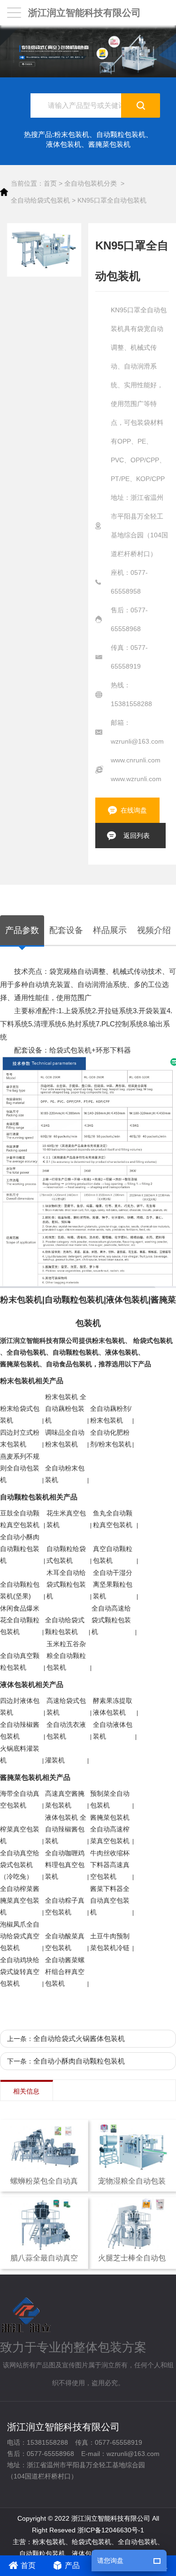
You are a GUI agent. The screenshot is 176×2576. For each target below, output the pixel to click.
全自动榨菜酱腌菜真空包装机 (20, 1900)
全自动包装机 (26, 1352)
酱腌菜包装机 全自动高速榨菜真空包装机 (110, 1829)
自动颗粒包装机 (121, 134)
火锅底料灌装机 (20, 1754)
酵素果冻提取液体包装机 (113, 1706)
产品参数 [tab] (22, 930)
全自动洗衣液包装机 (66, 1730)
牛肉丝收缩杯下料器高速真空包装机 (110, 1865)
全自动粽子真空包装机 (65, 1906)
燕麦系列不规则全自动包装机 (20, 1468)
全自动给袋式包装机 (40, 200)
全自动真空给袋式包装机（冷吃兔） (20, 1865)
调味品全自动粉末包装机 (65, 1438)
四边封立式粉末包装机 (20, 1438)
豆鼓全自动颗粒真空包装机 (20, 1519)
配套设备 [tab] (66, 930)
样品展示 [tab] (110, 930)
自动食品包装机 (69, 1364)
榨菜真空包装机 (20, 1835)
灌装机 (55, 1760)
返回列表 (137, 836)
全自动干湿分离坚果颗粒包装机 (113, 1584)
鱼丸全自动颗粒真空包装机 (113, 1519)
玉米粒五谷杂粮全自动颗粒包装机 (66, 1656)
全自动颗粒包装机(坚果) (20, 1590)
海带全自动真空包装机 (20, 1799)
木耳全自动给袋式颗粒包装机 (66, 1584)
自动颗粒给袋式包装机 (66, 1555)
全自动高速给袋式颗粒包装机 (111, 1620)
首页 (50, 183)
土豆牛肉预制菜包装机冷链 (110, 1942)
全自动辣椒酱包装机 (20, 1730)
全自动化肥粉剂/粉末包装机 (111, 1438)
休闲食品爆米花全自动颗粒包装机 (20, 1620)
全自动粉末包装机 (65, 1474)
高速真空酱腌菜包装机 (65, 1799)
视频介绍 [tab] (154, 930)
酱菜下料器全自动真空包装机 (110, 1900)
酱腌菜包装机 (109, 144)
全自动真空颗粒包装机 (20, 1661)
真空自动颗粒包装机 (113, 1555)
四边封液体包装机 (20, 1706)
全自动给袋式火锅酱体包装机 (79, 2038)
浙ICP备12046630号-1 (111, 2530)
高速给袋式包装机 (66, 1706)
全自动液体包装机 (113, 1730)
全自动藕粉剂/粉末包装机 (111, 1414)
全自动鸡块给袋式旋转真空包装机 (20, 1972)
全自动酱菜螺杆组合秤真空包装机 (65, 1972)
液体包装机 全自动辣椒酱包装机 (66, 1829)
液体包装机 (64, 144)
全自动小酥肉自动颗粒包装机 (20, 1549)
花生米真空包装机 (66, 1519)
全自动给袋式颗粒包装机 (65, 1626)
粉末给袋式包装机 (20, 1414)
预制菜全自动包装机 (110, 1799)
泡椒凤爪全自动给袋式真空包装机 (20, 1936)
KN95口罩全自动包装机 (112, 200)
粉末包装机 (72, 134)
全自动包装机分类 (91, 183)
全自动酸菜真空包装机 (65, 1942)
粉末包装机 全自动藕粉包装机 (66, 1409)
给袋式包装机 (153, 1341)
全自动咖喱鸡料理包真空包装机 (65, 1865)
